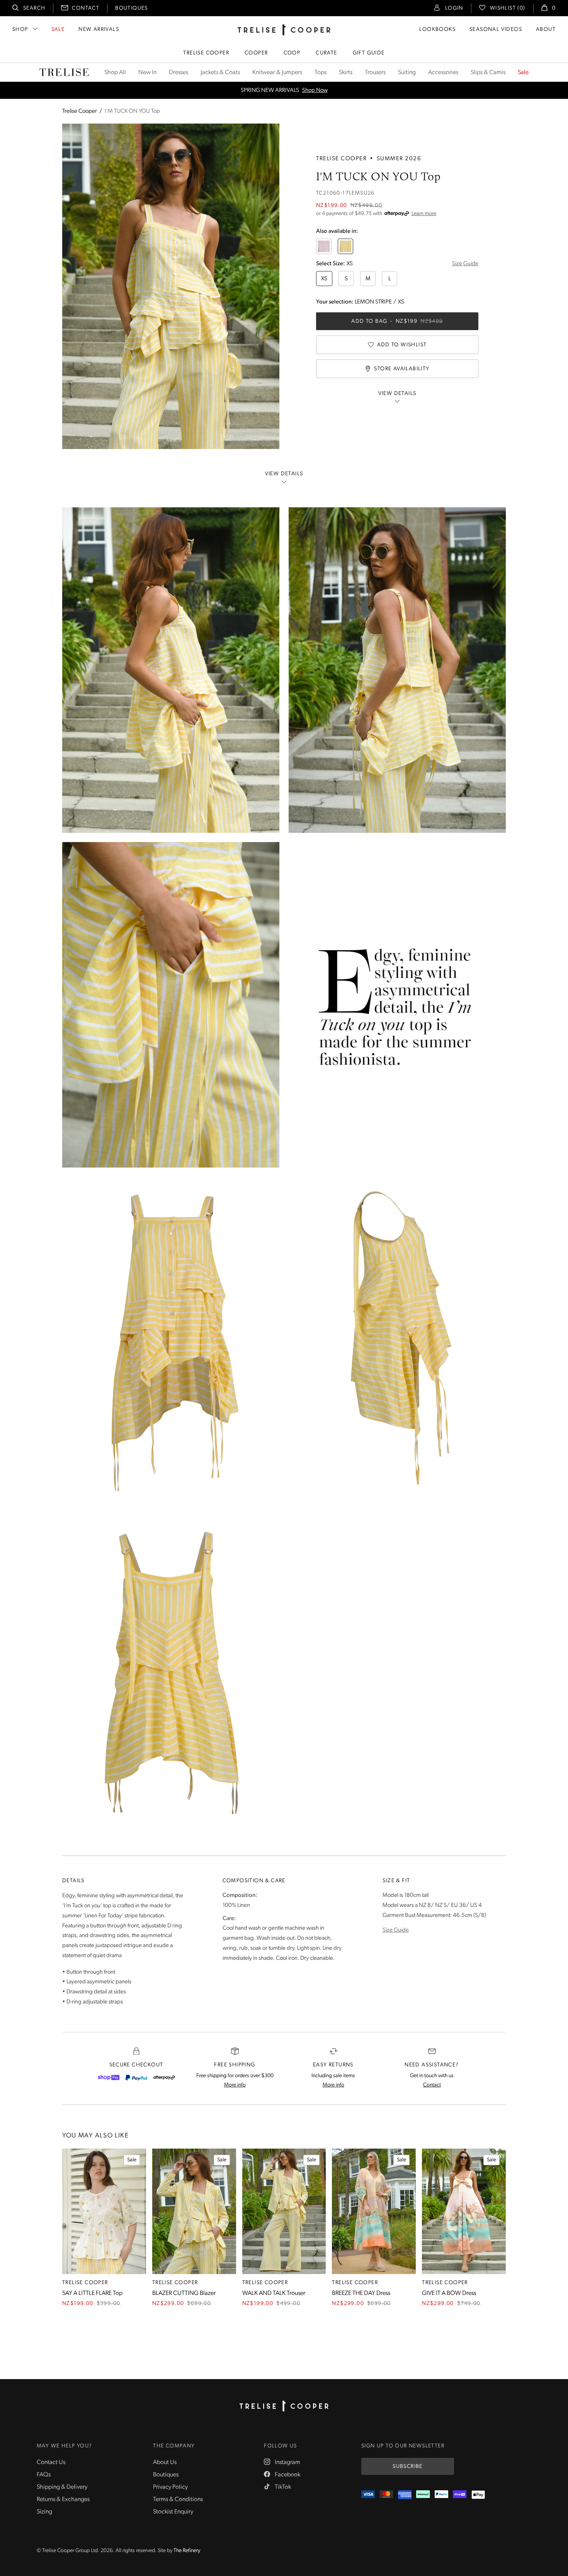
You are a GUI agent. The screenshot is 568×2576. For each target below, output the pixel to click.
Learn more (424, 214)
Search (34, 8)
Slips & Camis (488, 73)
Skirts (346, 73)
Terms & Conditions (178, 2500)
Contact (86, 8)
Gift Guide (369, 53)
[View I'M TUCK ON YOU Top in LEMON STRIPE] (345, 246)
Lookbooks (437, 30)
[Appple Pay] (478, 2495)
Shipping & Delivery (62, 2487)
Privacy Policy (170, 2487)
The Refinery (187, 2551)
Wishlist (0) (508, 8)
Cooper (256, 53)
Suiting (407, 73)
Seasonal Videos (496, 30)
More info (235, 2085)
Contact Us (51, 2462)
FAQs (44, 2475)
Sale (58, 30)
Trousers (375, 73)
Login (454, 8)
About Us (165, 2462)
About (546, 30)
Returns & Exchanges (63, 2500)
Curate (326, 53)
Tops (321, 73)
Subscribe (408, 2467)
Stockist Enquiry (173, 2512)
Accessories (443, 73)
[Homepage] (284, 2406)
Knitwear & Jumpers (277, 73)
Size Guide (465, 264)
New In (147, 73)
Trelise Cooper (206, 53)
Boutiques (132, 8)
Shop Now (315, 91)
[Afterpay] (164, 2078)
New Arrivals (99, 30)
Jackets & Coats (220, 73)
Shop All (115, 73)
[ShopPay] (109, 2078)
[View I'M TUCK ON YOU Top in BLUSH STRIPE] (324, 246)
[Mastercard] (386, 2495)
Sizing (44, 2512)
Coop (292, 53)
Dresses (179, 73)
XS (324, 279)
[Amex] (405, 2495)
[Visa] (368, 2495)
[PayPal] (136, 2078)
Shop (20, 30)
